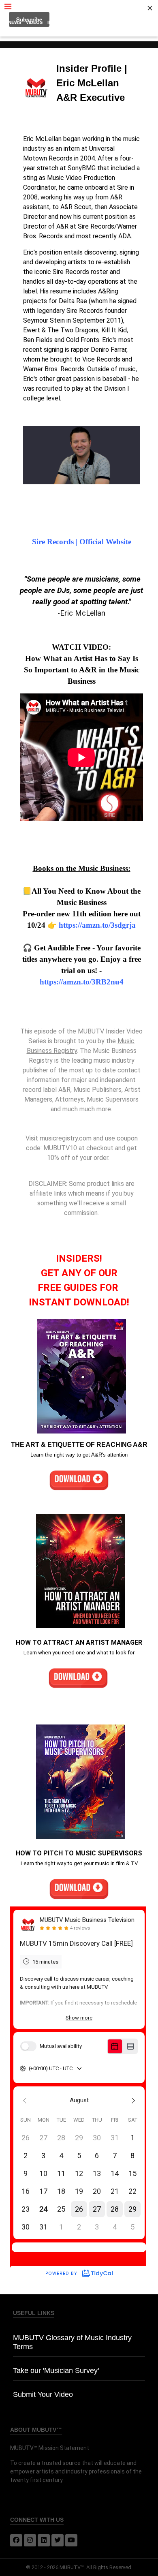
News (15, 22)
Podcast (84, 22)
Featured (112, 22)
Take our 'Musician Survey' (56, 2371)
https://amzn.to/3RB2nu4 (82, 982)
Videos (34, 22)
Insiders (58, 22)
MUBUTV (79, 8)
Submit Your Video (43, 2394)
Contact (139, 22)
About (79, 32)
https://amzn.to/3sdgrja (97, 925)
